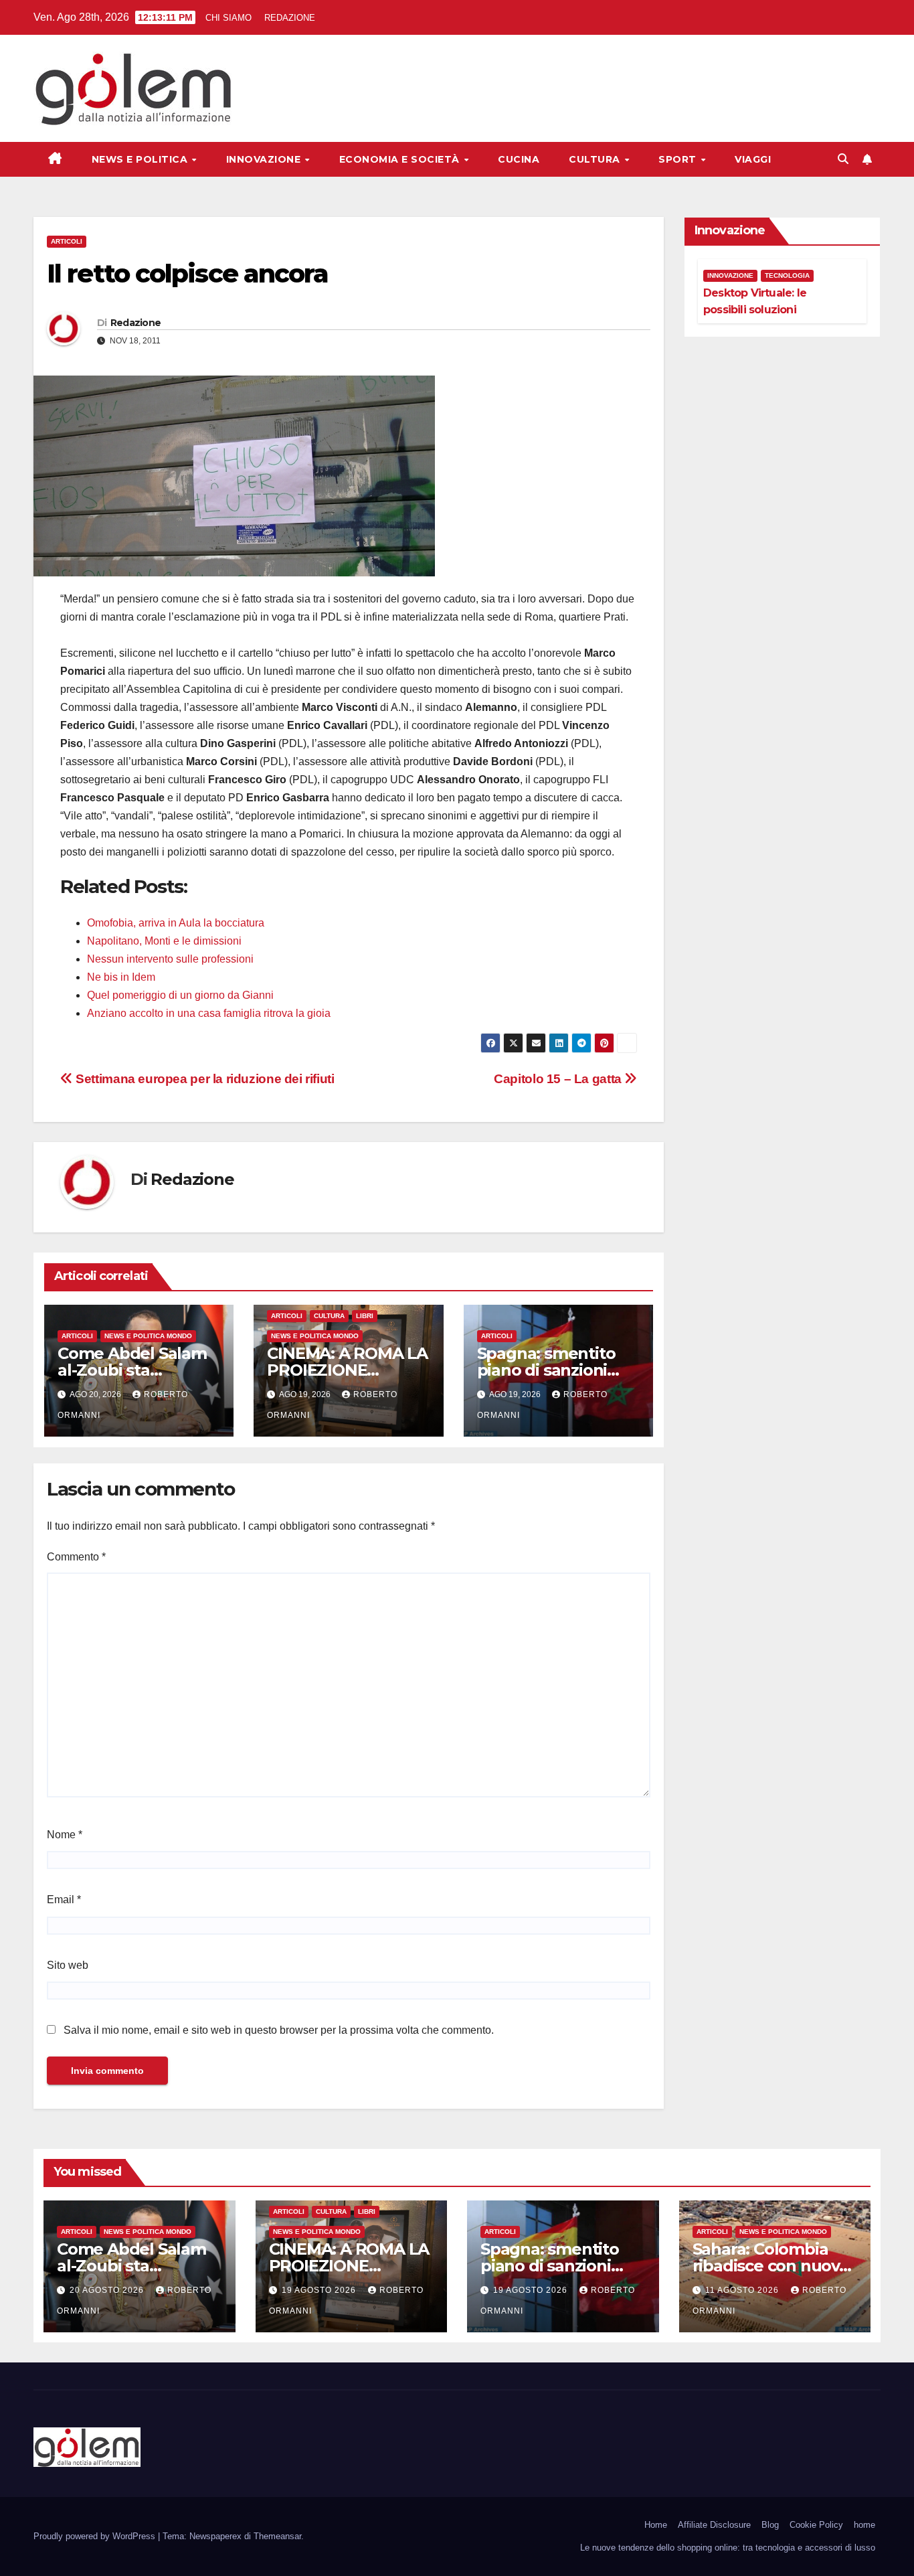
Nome (65, 1835)
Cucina (519, 159)
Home (656, 2525)
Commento (76, 1557)
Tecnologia (787, 275)
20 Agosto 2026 (108, 2290)
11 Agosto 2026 (743, 2290)
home (864, 2525)
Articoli (67, 241)
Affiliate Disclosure (714, 2525)
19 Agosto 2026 (320, 2290)
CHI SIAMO (229, 18)
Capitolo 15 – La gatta (559, 1079)
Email (64, 1900)
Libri (365, 1316)
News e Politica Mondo (148, 1336)
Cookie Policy (816, 2525)
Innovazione (265, 159)
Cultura (596, 159)
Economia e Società (401, 159)
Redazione (136, 323)
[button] (843, 159)
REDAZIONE (290, 18)
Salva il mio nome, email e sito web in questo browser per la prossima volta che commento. (279, 2030)
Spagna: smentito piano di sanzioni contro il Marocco (546, 1370)
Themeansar (277, 2536)
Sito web (68, 1965)
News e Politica (141, 159)
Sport (679, 159)
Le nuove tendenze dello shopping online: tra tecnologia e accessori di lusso (728, 2548)
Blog (770, 2525)
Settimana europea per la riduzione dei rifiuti (204, 1079)
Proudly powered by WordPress (96, 2536)
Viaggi (753, 159)
